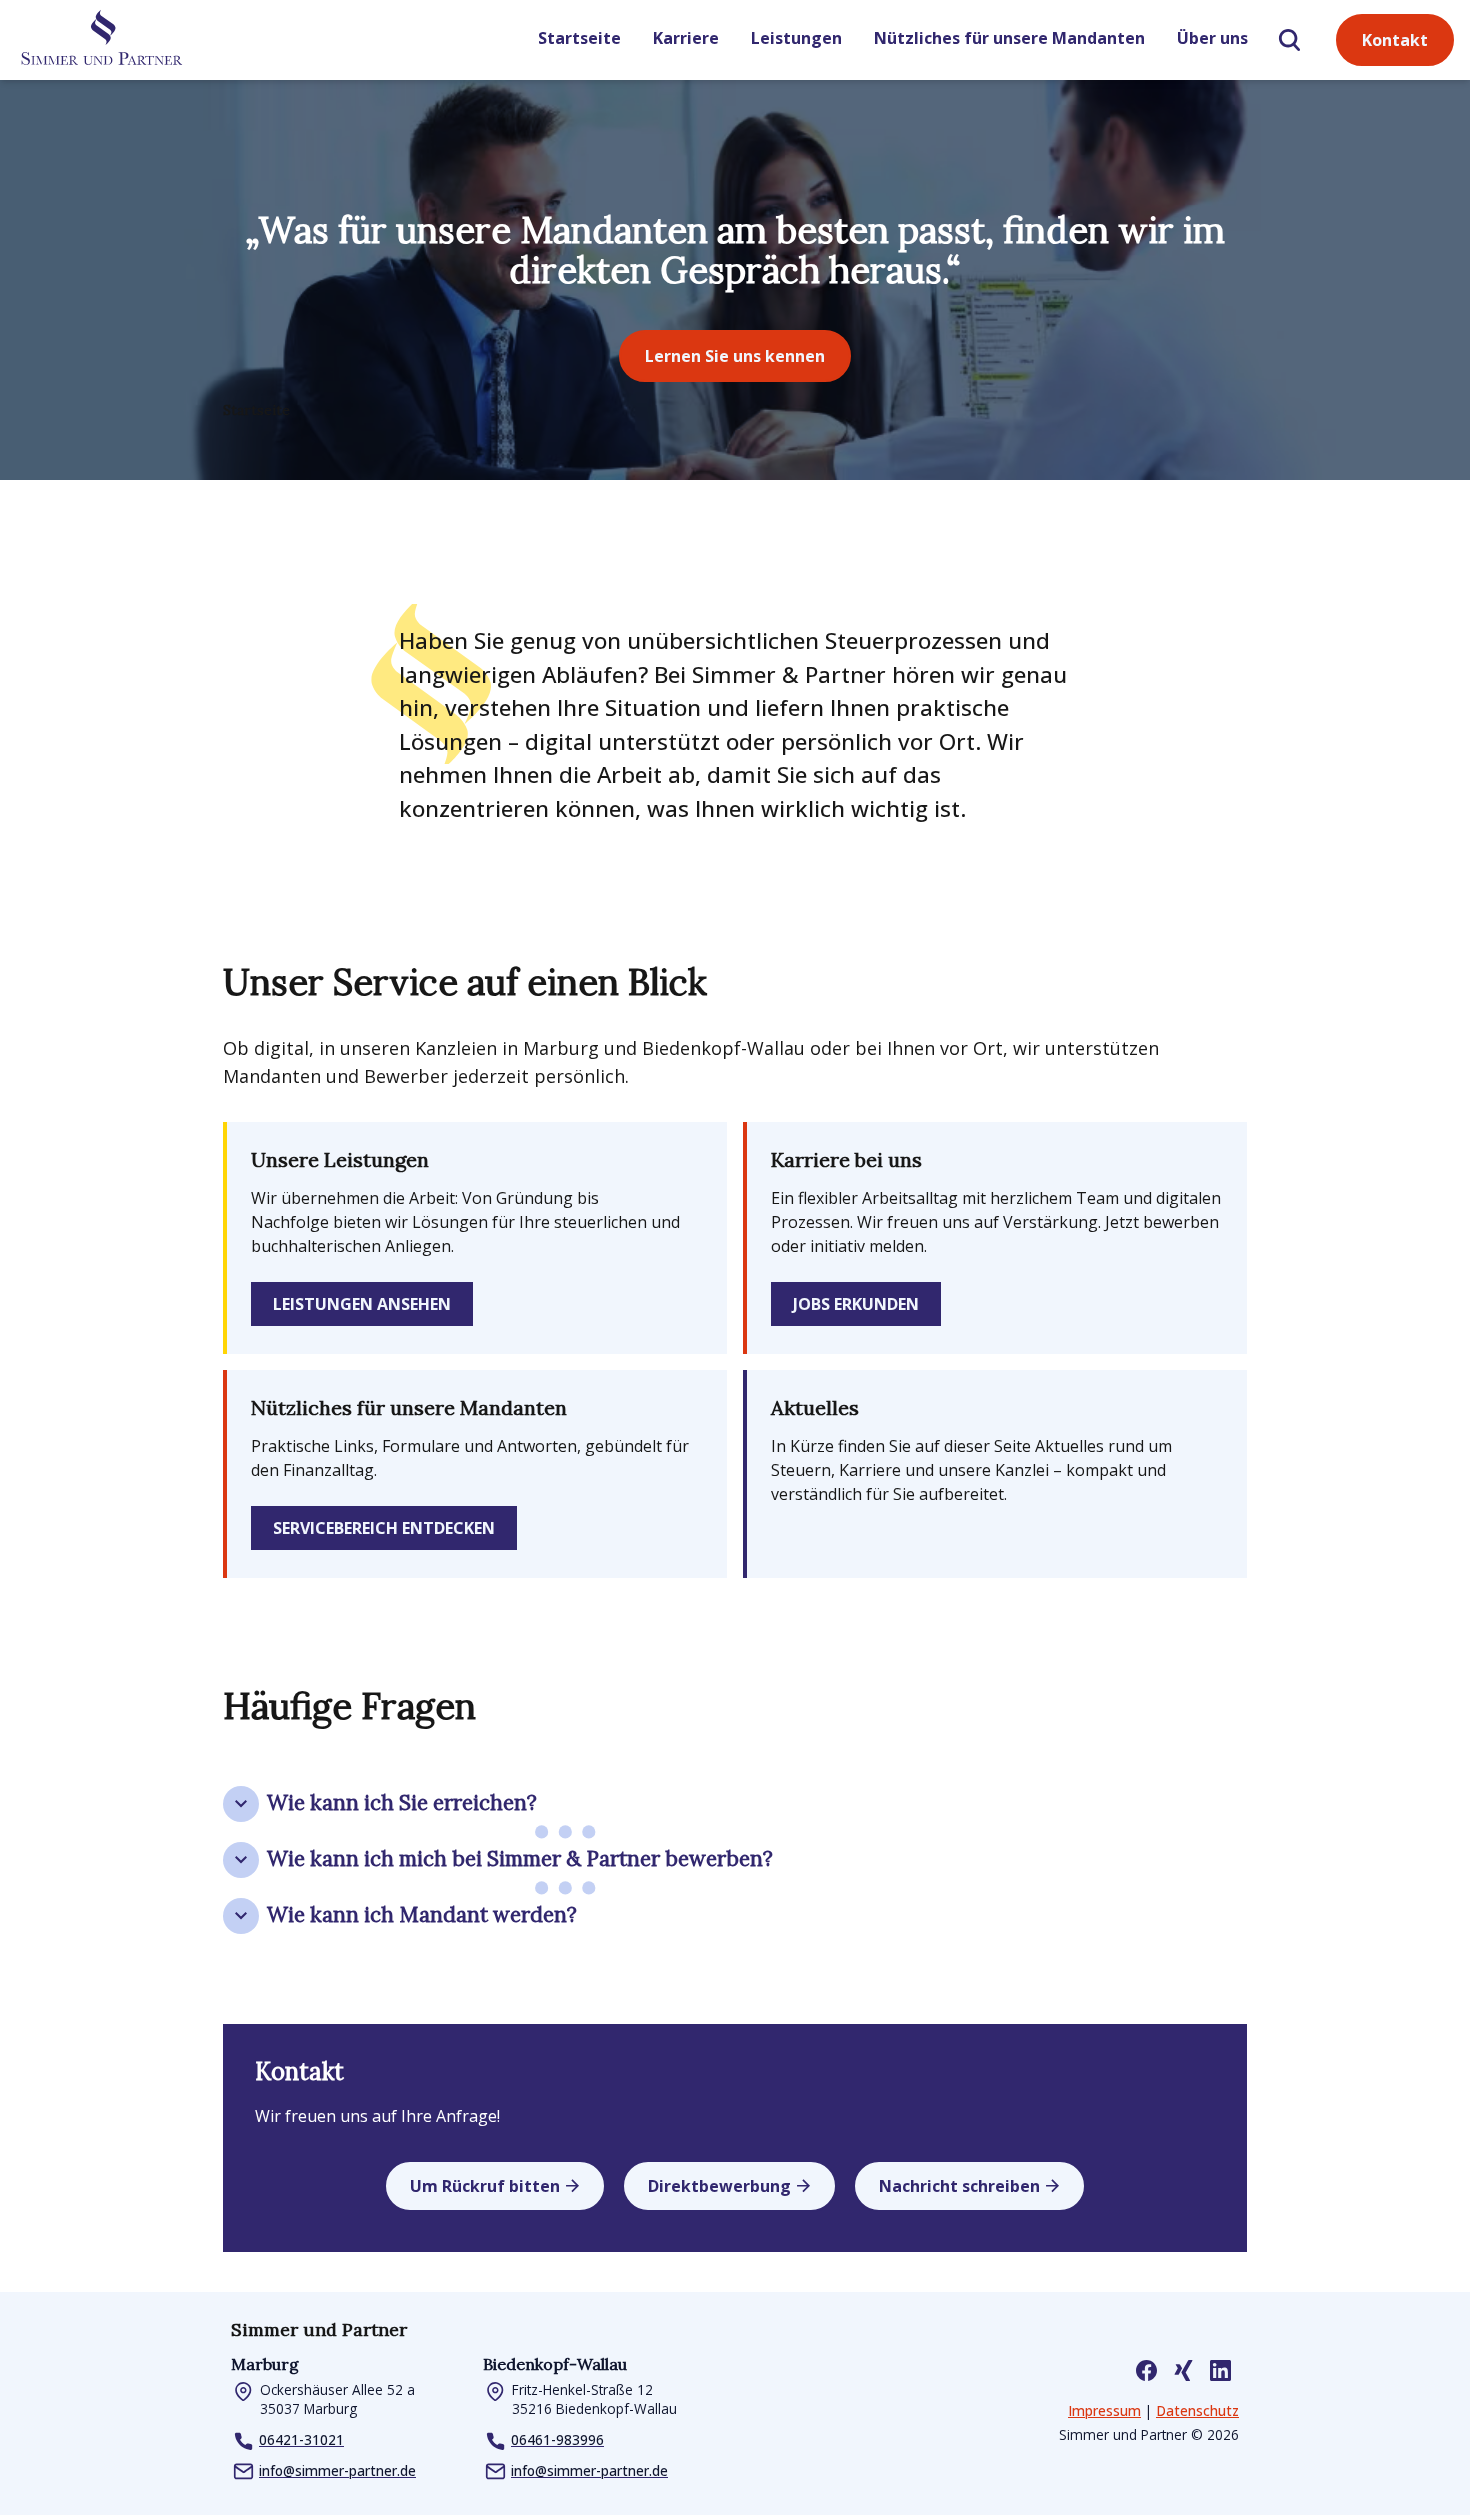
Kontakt (1395, 40)
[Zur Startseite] (101, 40)
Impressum (1104, 2410)
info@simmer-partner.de (337, 2470)
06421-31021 (301, 2439)
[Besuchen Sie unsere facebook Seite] (1146, 2370)
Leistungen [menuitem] (796, 38)
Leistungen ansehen (362, 1304)
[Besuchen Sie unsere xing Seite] (1183, 2370)
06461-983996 (557, 2439)
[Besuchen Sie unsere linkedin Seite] (1220, 2370)
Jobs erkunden (856, 1304)
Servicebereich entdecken (384, 1528)
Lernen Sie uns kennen (735, 356)
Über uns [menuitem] (1212, 38)
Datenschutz (1197, 2410)
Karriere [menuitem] (686, 38)
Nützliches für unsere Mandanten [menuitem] (1009, 38)
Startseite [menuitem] (579, 38)
